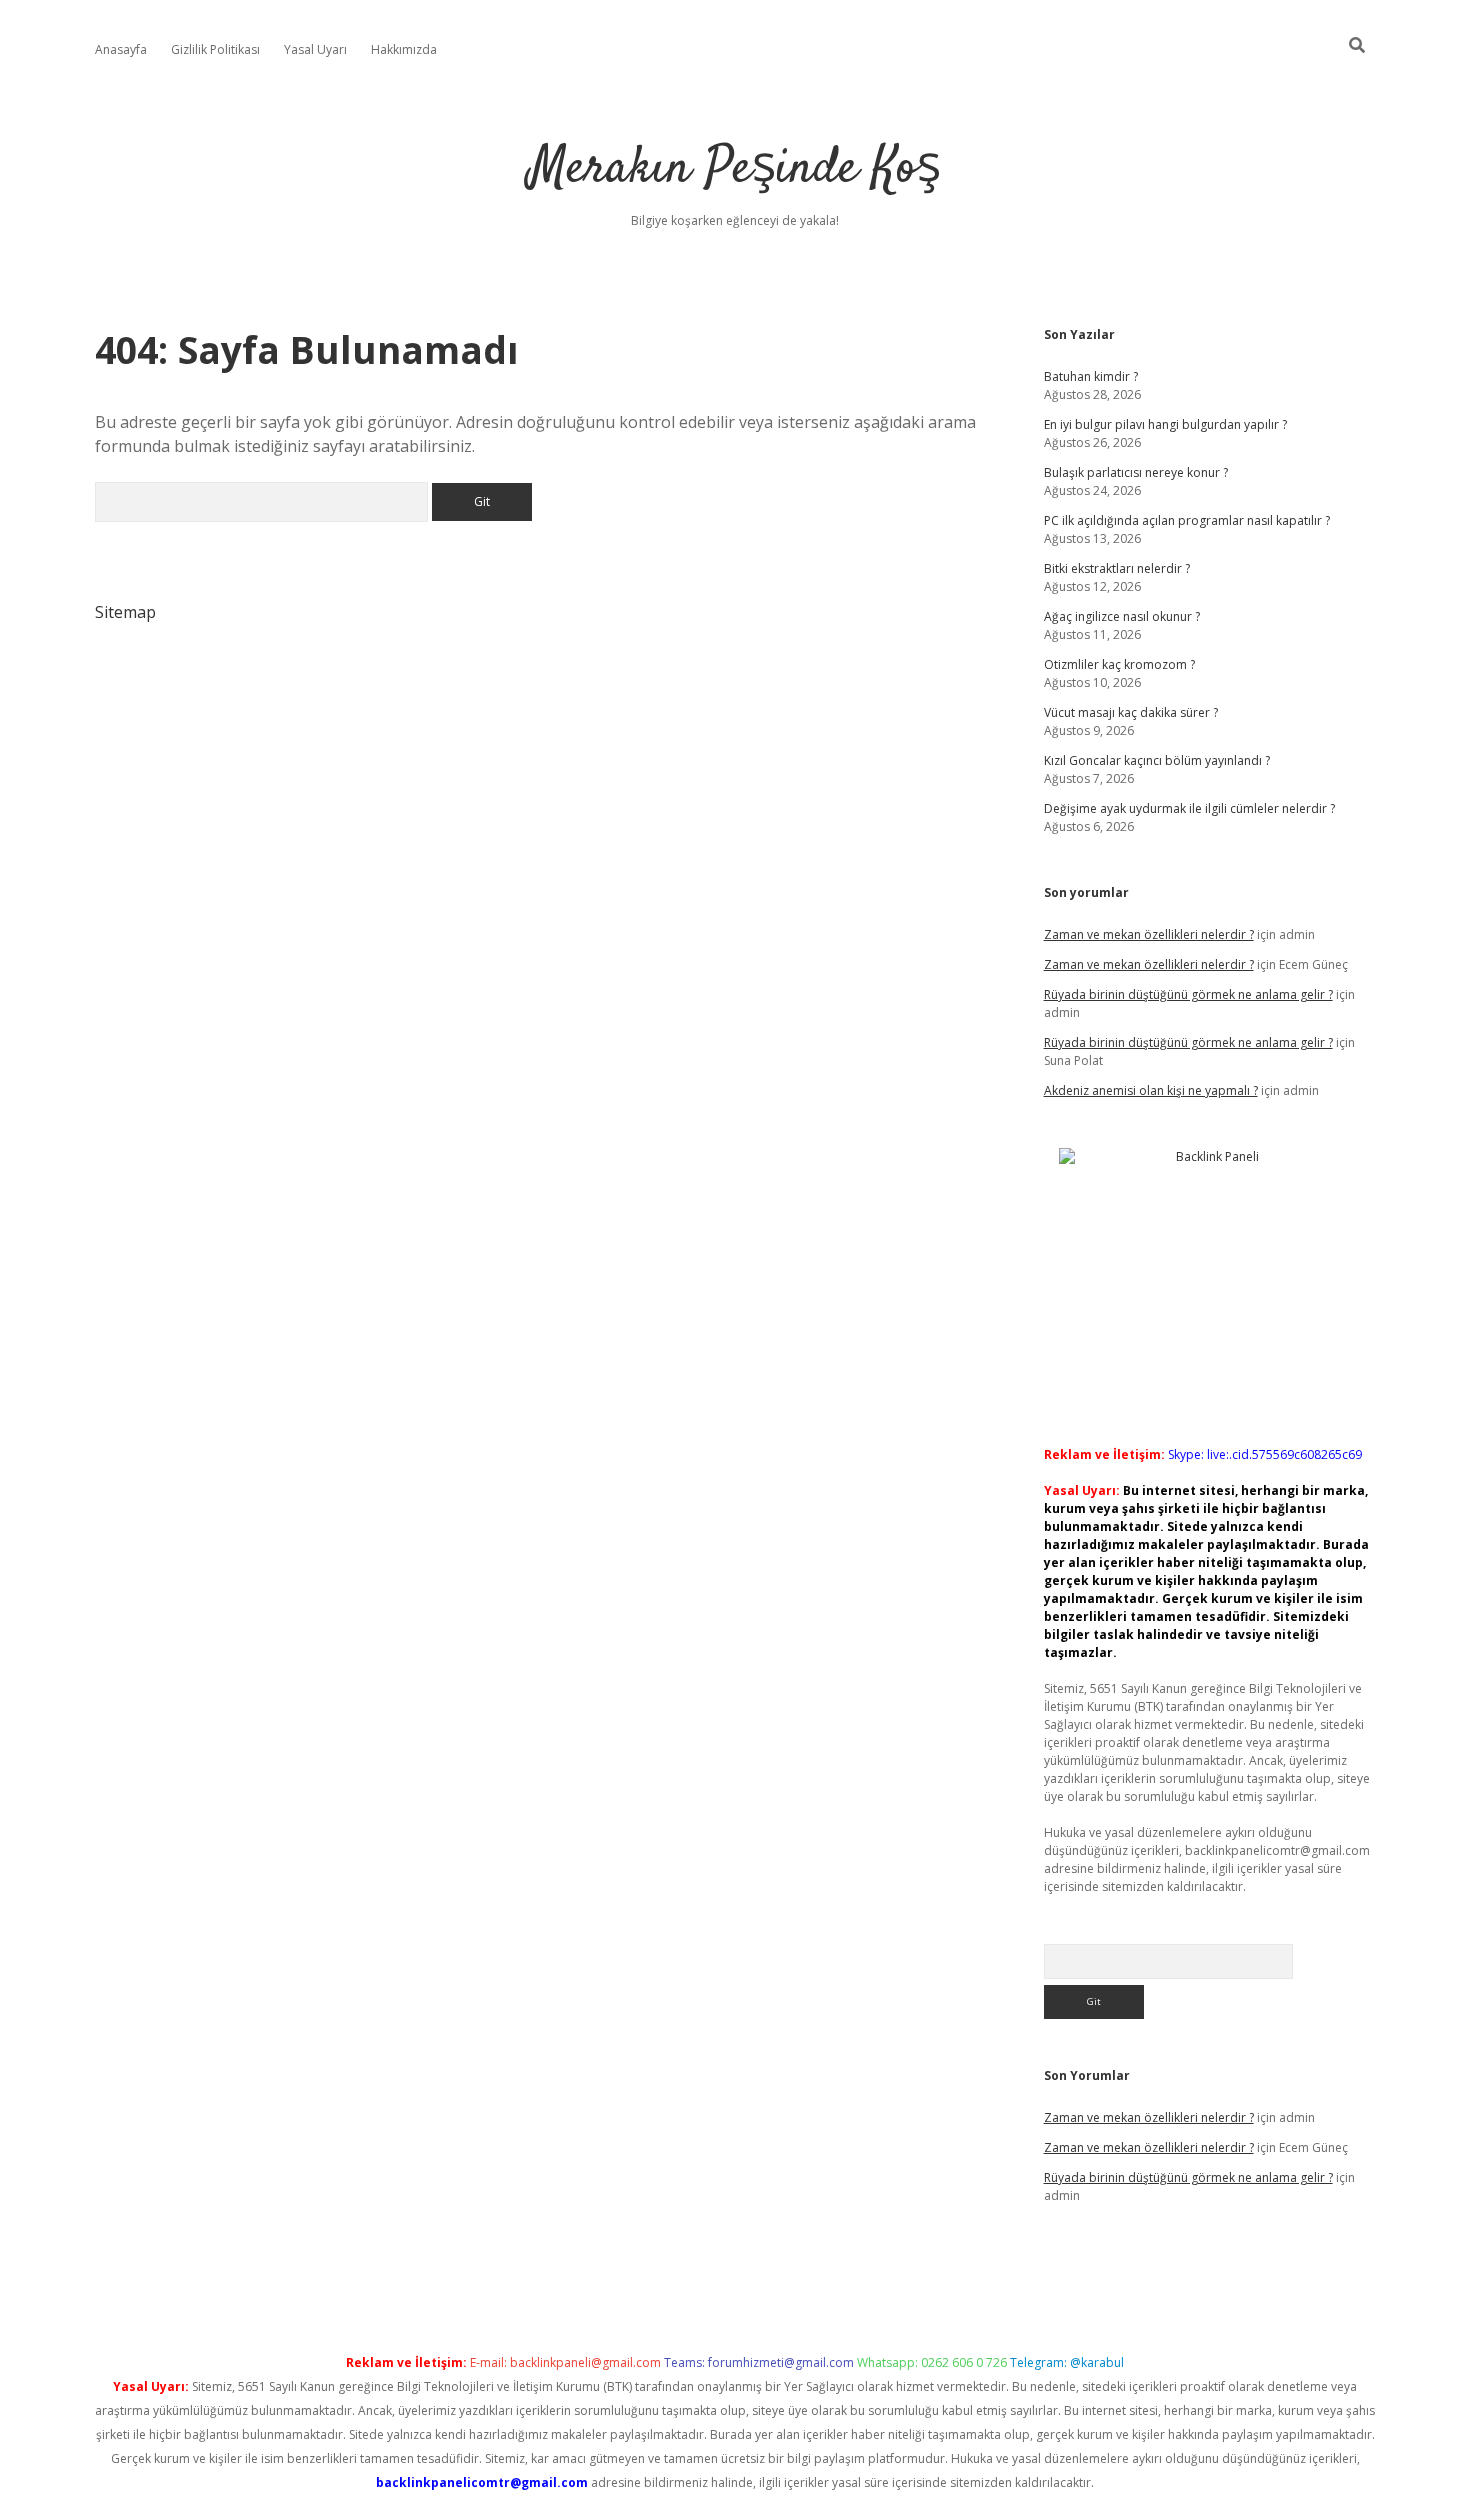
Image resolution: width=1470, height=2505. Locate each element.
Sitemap (125, 612)
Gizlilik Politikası (215, 49)
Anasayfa (121, 49)
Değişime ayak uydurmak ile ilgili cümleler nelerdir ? (1189, 808)
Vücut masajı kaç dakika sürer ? (1131, 712)
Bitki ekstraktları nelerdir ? (1117, 568)
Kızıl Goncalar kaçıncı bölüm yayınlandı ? (1157, 760)
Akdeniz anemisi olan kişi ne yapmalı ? (1151, 1090)
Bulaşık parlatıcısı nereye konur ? (1136, 472)
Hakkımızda (404, 49)
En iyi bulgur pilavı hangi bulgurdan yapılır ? (1165, 424)
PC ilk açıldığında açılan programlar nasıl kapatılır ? (1187, 520)
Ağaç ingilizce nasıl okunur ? (1122, 616)
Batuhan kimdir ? (1091, 376)
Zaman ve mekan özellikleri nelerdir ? (1149, 934)
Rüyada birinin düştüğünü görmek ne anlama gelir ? (1188, 994)
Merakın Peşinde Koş (735, 169)
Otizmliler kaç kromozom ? (1119, 664)
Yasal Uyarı (315, 49)
